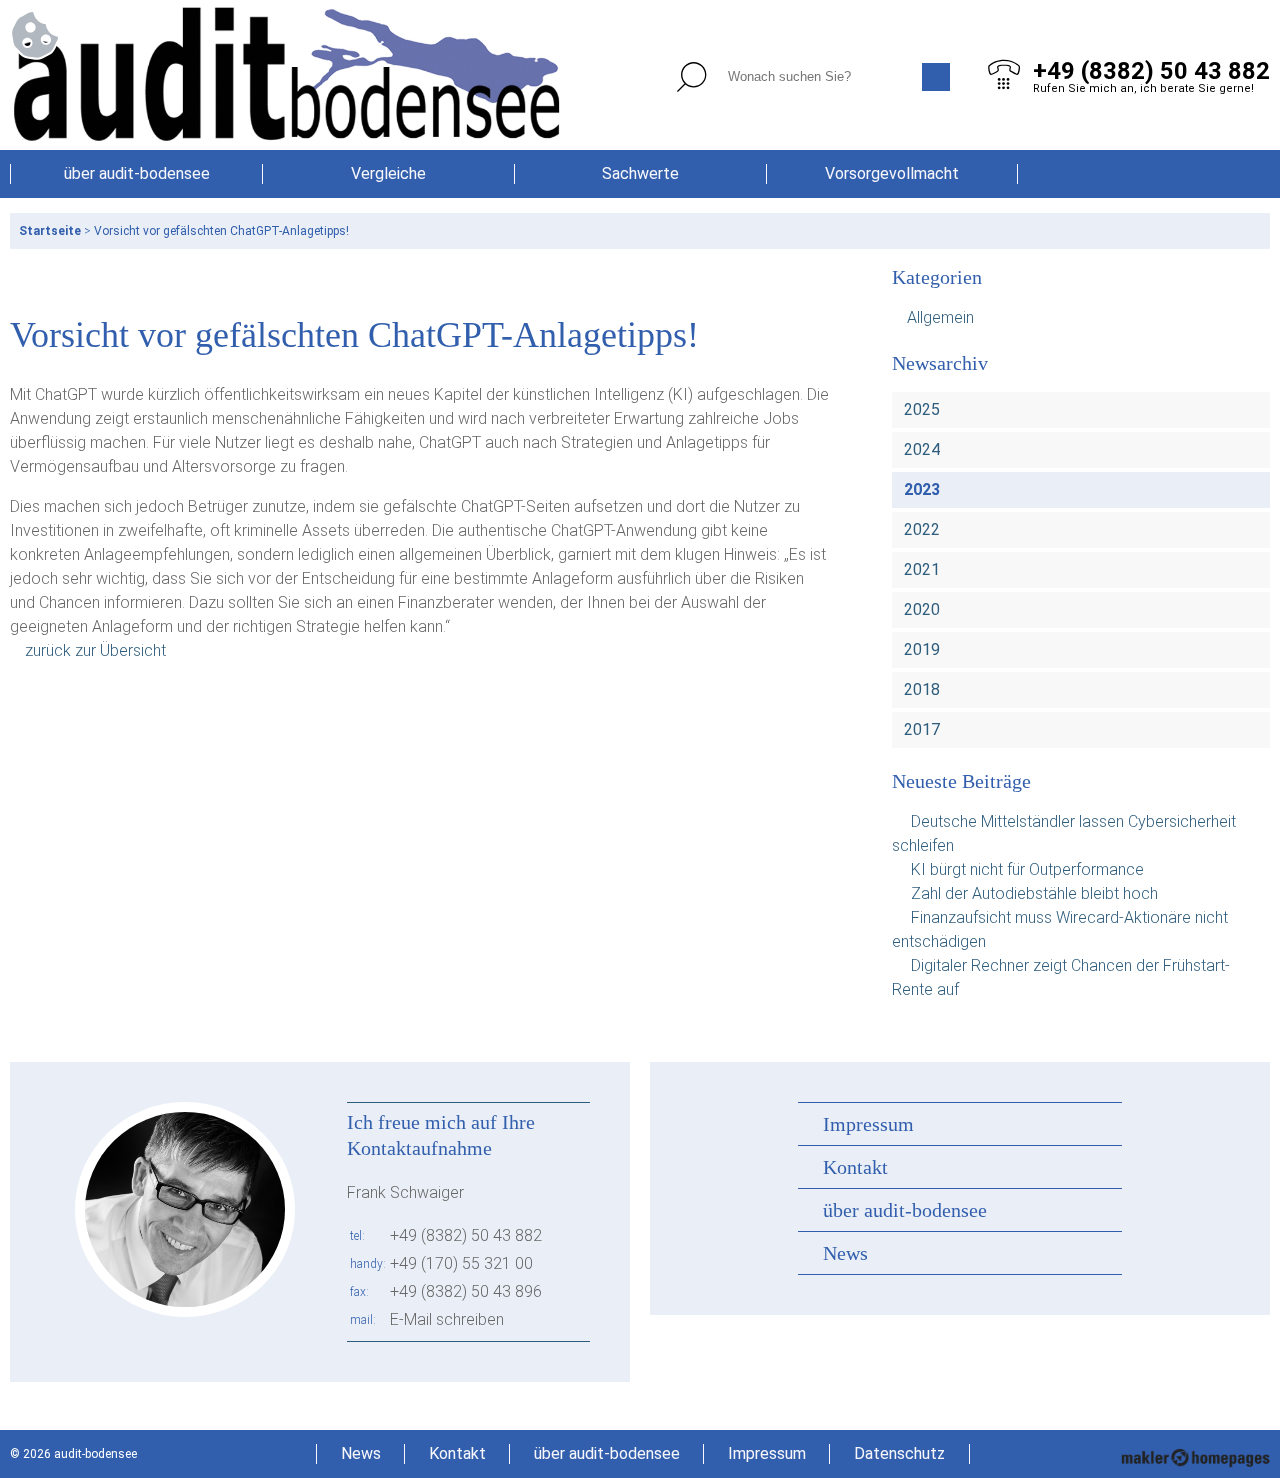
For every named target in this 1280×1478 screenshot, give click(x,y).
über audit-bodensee (137, 173)
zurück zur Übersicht (95, 650)
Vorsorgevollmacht (892, 173)
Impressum (868, 1124)
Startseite (50, 231)
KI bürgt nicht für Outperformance (1027, 869)
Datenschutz (899, 1453)
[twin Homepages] (1195, 1454)
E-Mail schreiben (447, 1319)
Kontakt (855, 1167)
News (845, 1253)
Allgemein (940, 317)
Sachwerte (640, 173)
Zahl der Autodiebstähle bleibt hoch (1034, 893)
